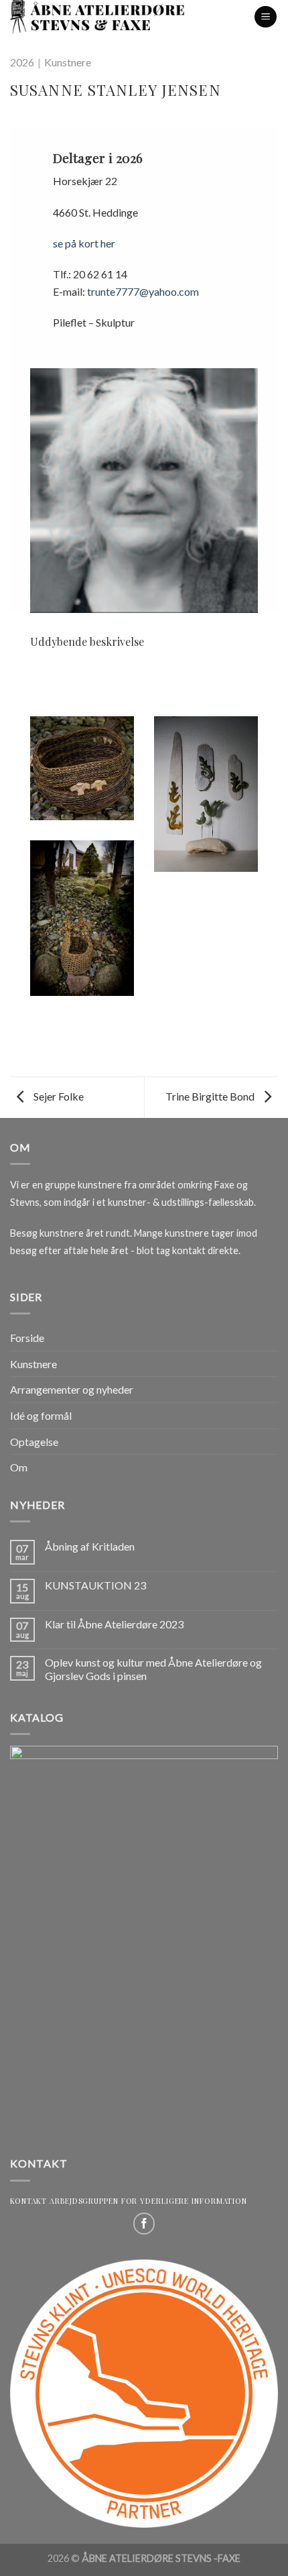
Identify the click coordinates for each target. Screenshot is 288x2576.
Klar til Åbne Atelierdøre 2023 (114, 1624)
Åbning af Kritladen (90, 1546)
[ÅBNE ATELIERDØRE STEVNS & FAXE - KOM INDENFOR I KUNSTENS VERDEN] (111, 17)
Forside (27, 1338)
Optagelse (34, 1442)
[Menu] (266, 17)
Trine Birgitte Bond (211, 1096)
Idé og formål (41, 1415)
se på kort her (84, 243)
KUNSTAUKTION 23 (95, 1585)
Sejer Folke (58, 1096)
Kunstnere (68, 62)
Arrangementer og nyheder (72, 1389)
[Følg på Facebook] (144, 2224)
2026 (22, 62)
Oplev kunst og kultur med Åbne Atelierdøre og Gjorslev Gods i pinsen (153, 1669)
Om (19, 1467)
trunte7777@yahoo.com (143, 291)
